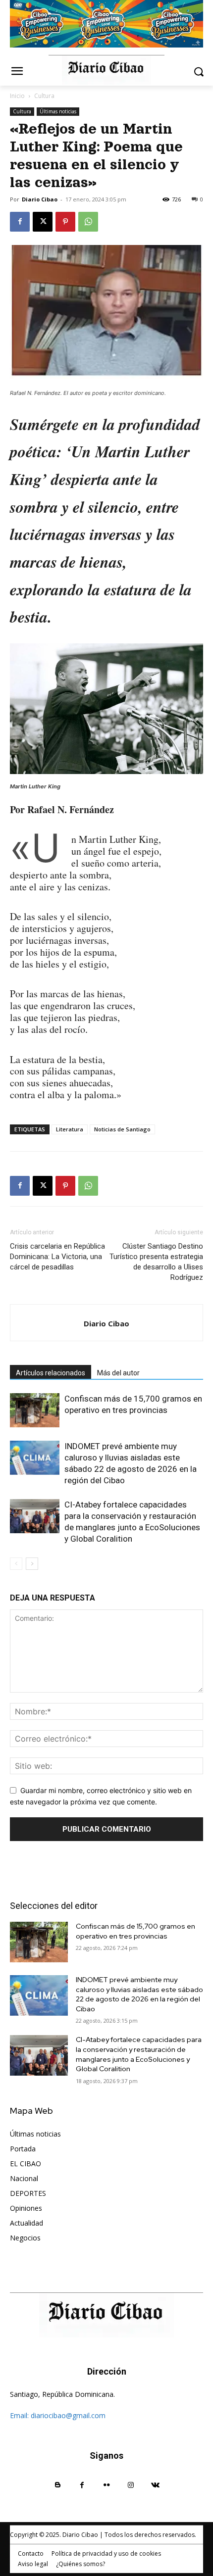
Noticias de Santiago (122, 1129)
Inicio (17, 96)
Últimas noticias (58, 111)
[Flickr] (106, 2485)
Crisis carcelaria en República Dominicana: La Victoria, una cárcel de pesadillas (57, 1257)
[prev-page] (16, 1564)
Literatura (70, 1129)
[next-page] (32, 1564)
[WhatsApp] (88, 222)
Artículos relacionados (51, 1373)
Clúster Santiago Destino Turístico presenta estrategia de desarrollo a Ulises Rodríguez (156, 1262)
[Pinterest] (65, 222)
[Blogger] (58, 2485)
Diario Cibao (40, 199)
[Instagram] (131, 2485)
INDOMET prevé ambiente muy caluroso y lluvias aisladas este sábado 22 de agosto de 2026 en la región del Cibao (139, 1994)
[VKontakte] (155, 2485)
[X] (43, 222)
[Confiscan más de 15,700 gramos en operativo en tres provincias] (35, 1410)
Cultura (44, 96)
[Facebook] (20, 222)
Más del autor (118, 1373)
